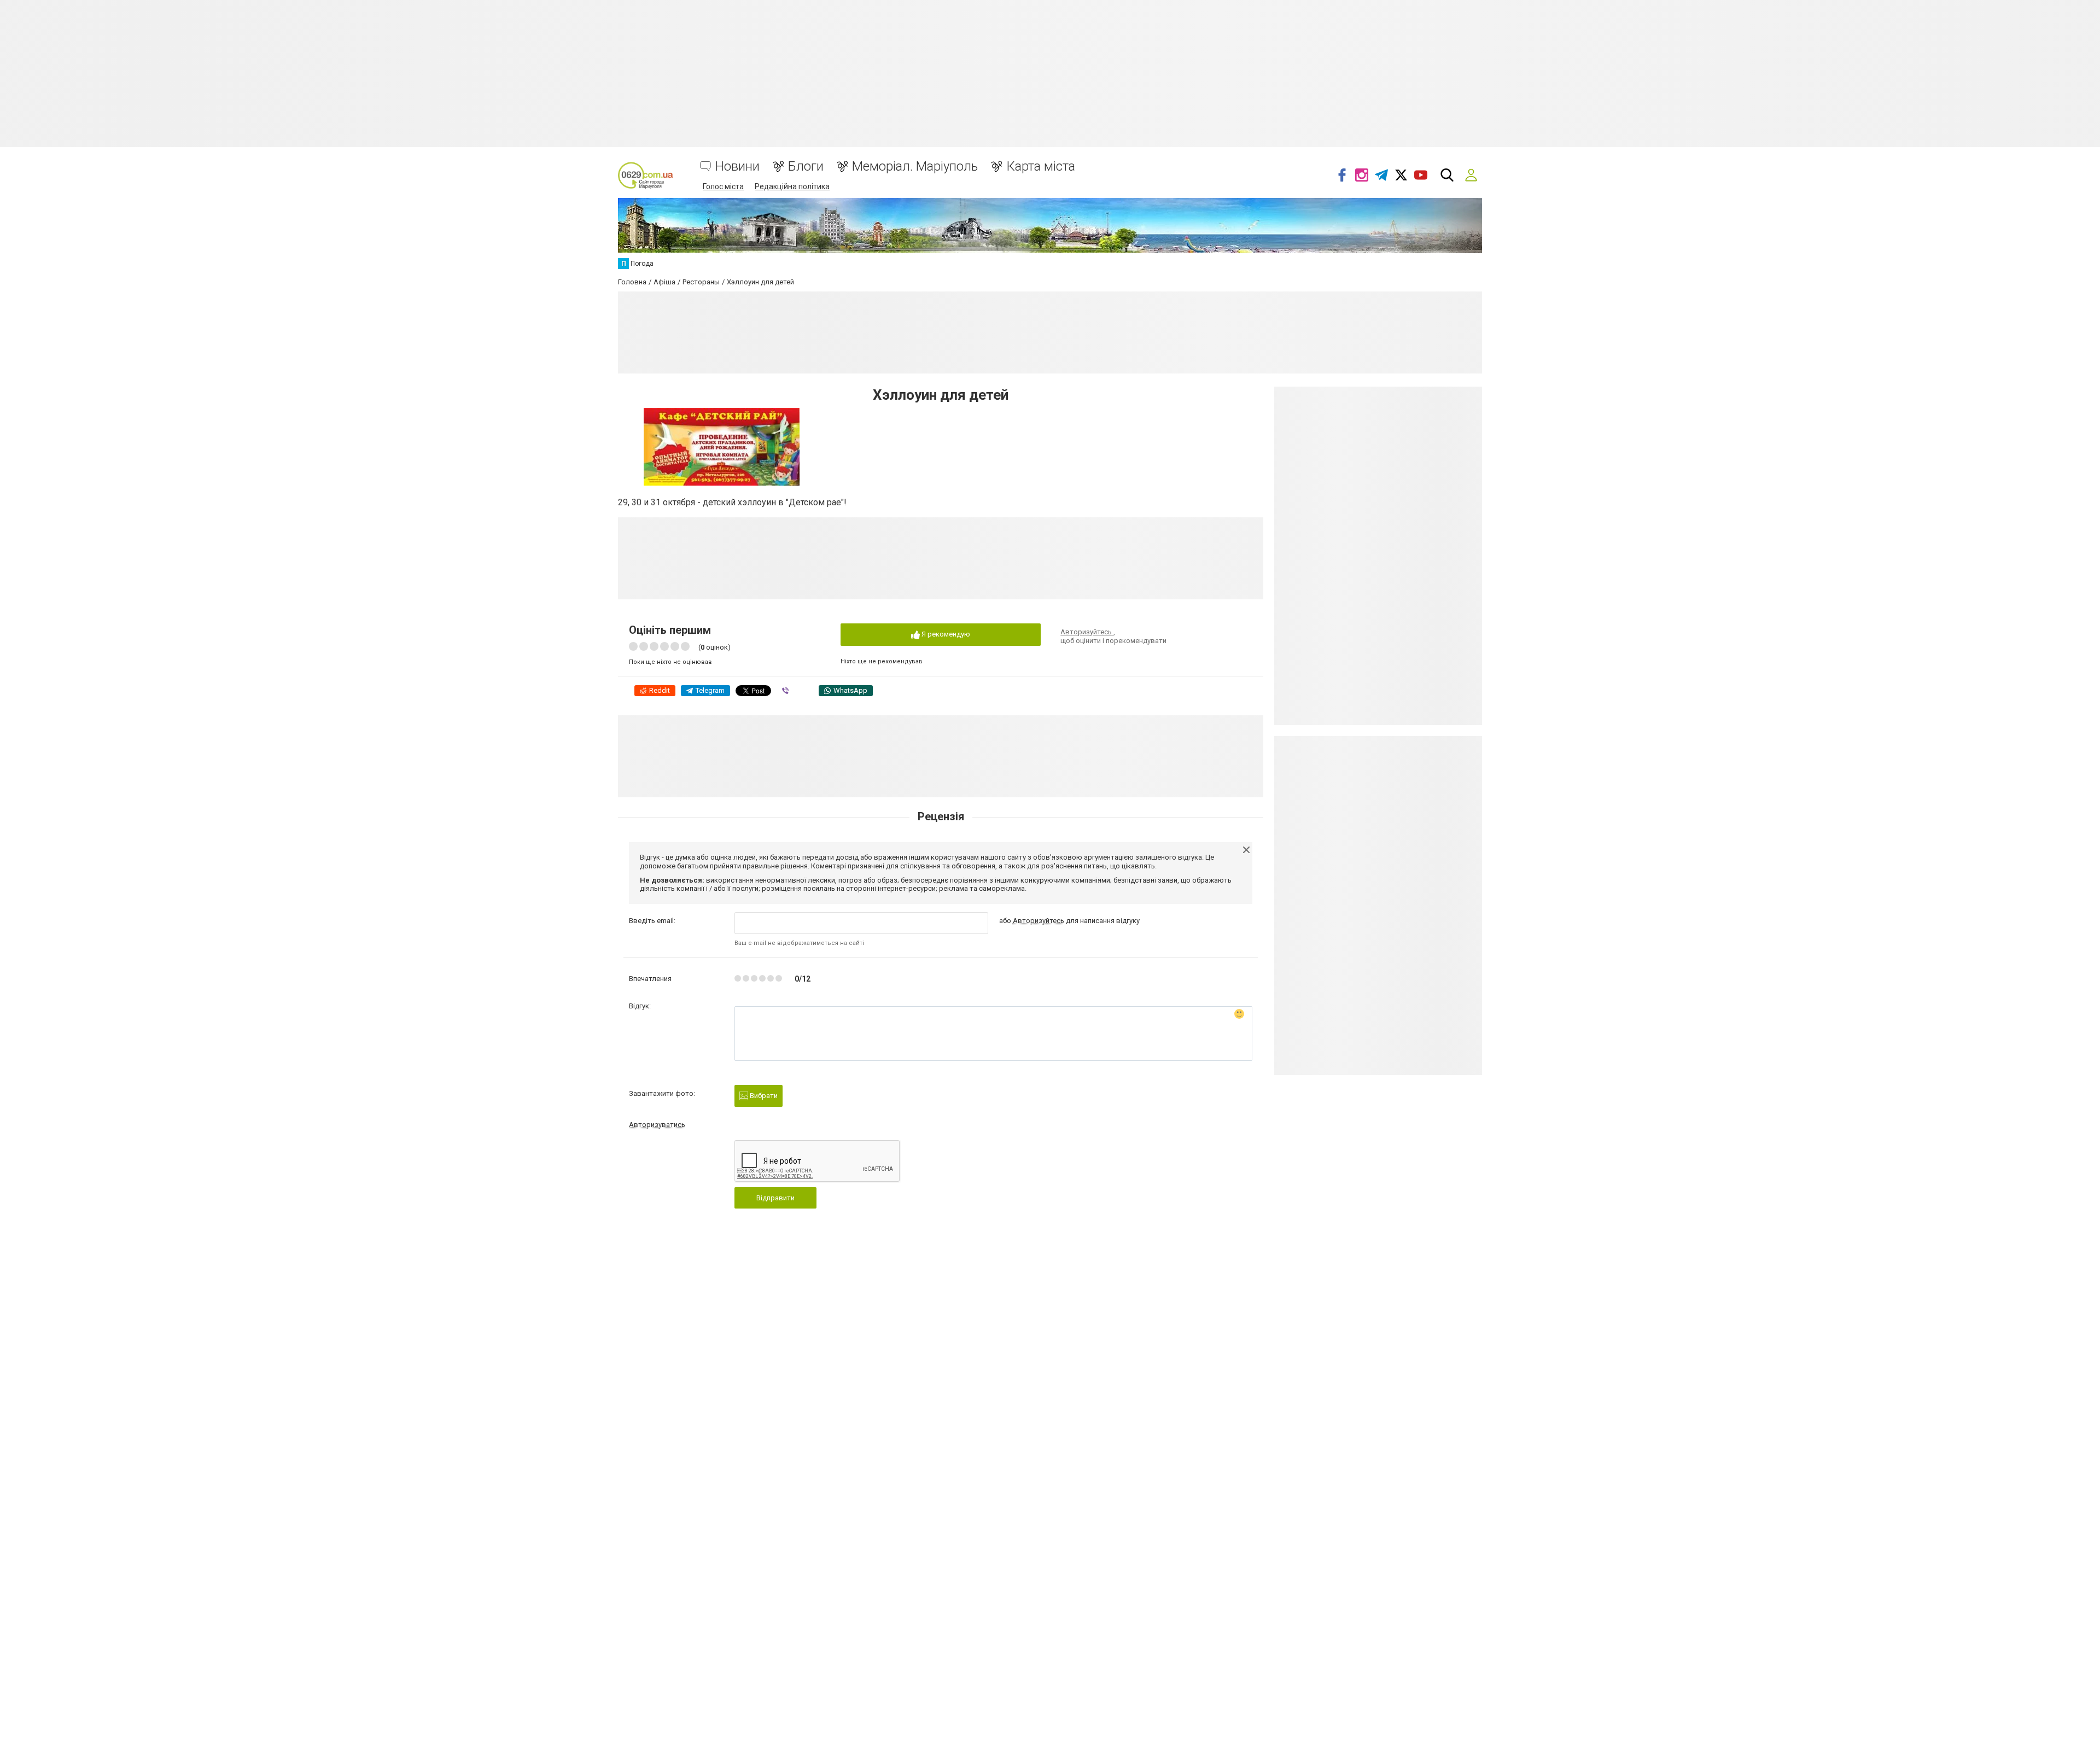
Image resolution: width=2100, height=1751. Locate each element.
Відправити (775, 1198)
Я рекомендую (945, 634)
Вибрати (763, 1096)
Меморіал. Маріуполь (915, 167)
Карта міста (1041, 167)
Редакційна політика (792, 186)
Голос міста (723, 186)
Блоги (806, 167)
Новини (737, 167)
